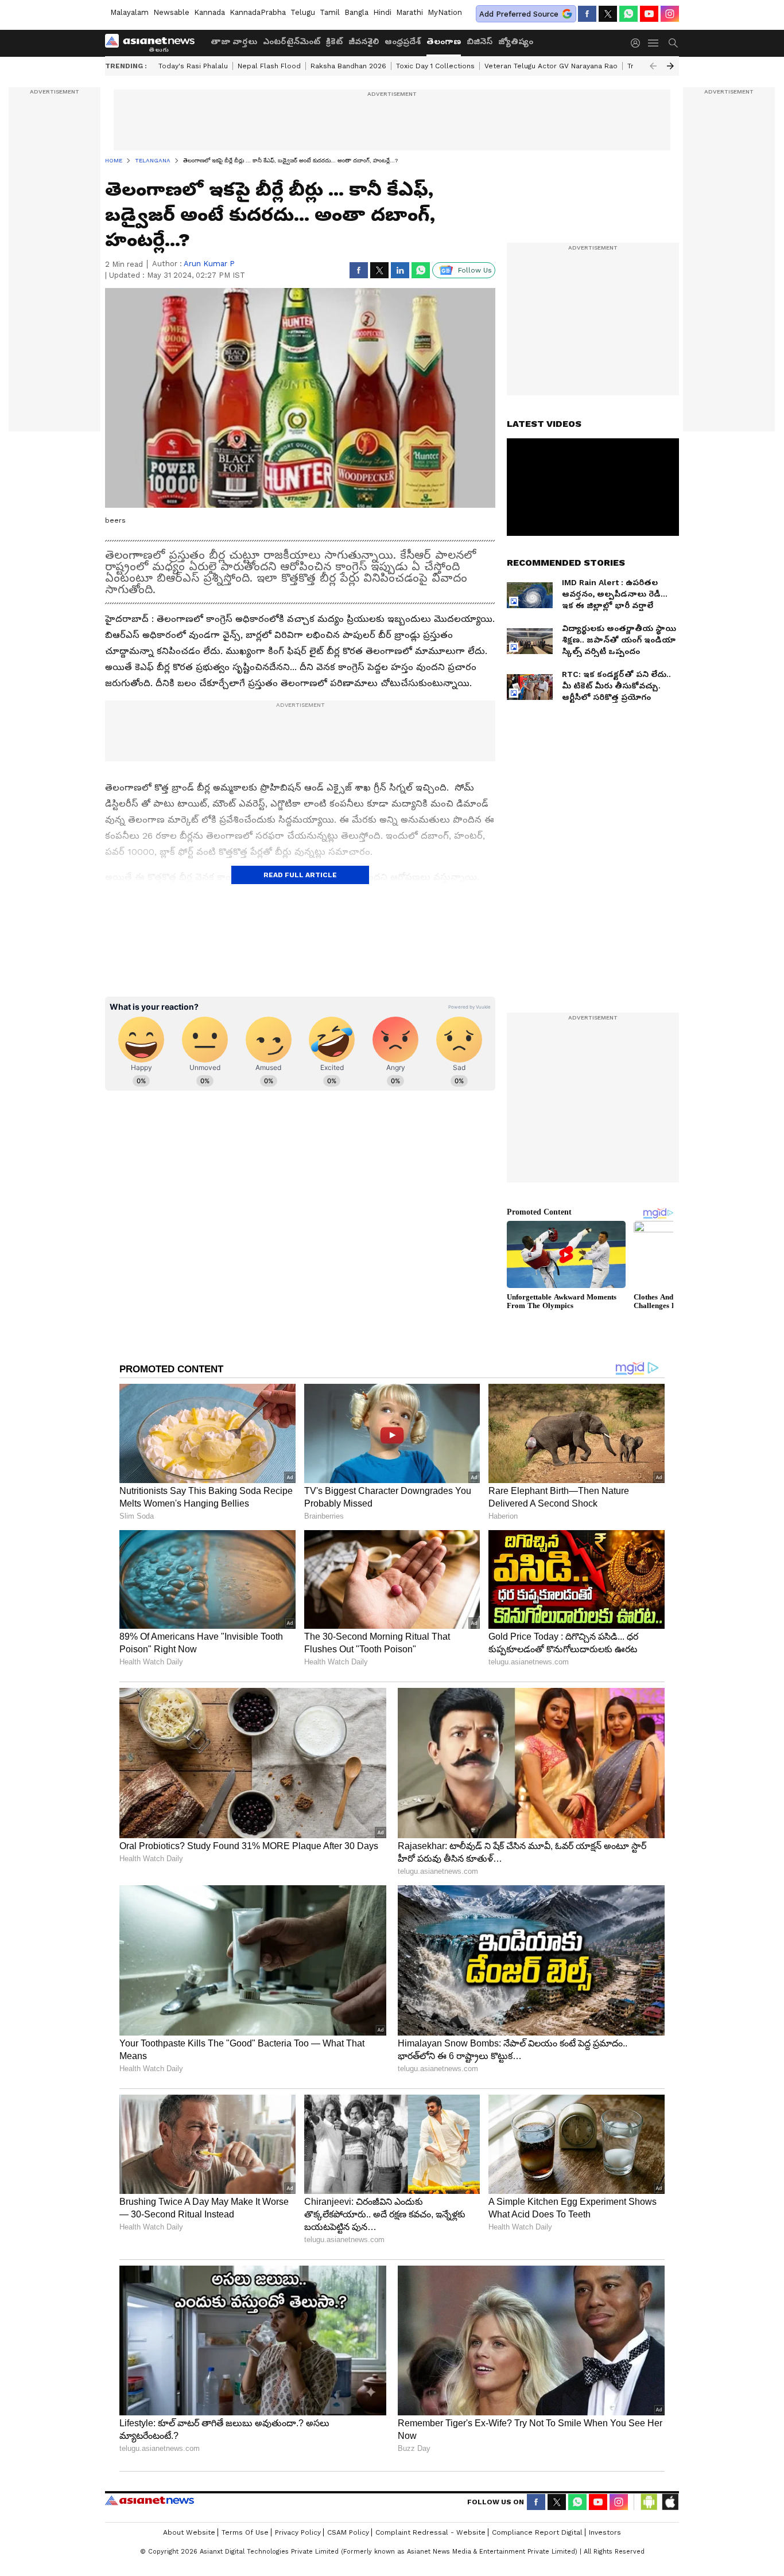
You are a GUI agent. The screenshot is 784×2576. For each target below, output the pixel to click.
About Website (189, 2532)
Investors (605, 2532)
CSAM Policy (348, 2532)
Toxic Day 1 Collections (435, 66)
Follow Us (475, 270)
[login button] (638, 43)
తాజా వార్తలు (234, 41)
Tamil (330, 12)
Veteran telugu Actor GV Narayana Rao (551, 66)
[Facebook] (587, 14)
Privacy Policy (298, 2532)
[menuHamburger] (654, 43)
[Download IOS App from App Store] (670, 2502)
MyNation (445, 12)
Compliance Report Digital (537, 2532)
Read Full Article (300, 875)
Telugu (303, 12)
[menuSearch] (673, 43)
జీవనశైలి (364, 41)
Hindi (382, 12)
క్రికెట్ (334, 41)
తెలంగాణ (444, 41)
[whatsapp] (628, 14)
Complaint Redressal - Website (430, 2532)
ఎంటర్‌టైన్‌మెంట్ (292, 41)
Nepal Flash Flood (269, 66)
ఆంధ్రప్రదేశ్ (403, 41)
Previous (653, 66)
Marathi (410, 12)
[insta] (670, 14)
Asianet (150, 2500)
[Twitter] (608, 14)
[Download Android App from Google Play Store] (649, 2502)
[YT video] (649, 14)
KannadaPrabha (258, 12)
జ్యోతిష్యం (516, 41)
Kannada (209, 12)
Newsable (171, 12)
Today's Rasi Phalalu (193, 66)
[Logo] (154, 43)
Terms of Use (245, 2532)
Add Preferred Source (519, 14)
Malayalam (129, 12)
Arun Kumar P (209, 264)
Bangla (356, 12)
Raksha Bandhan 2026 (348, 66)
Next (670, 66)
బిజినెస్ (480, 41)
